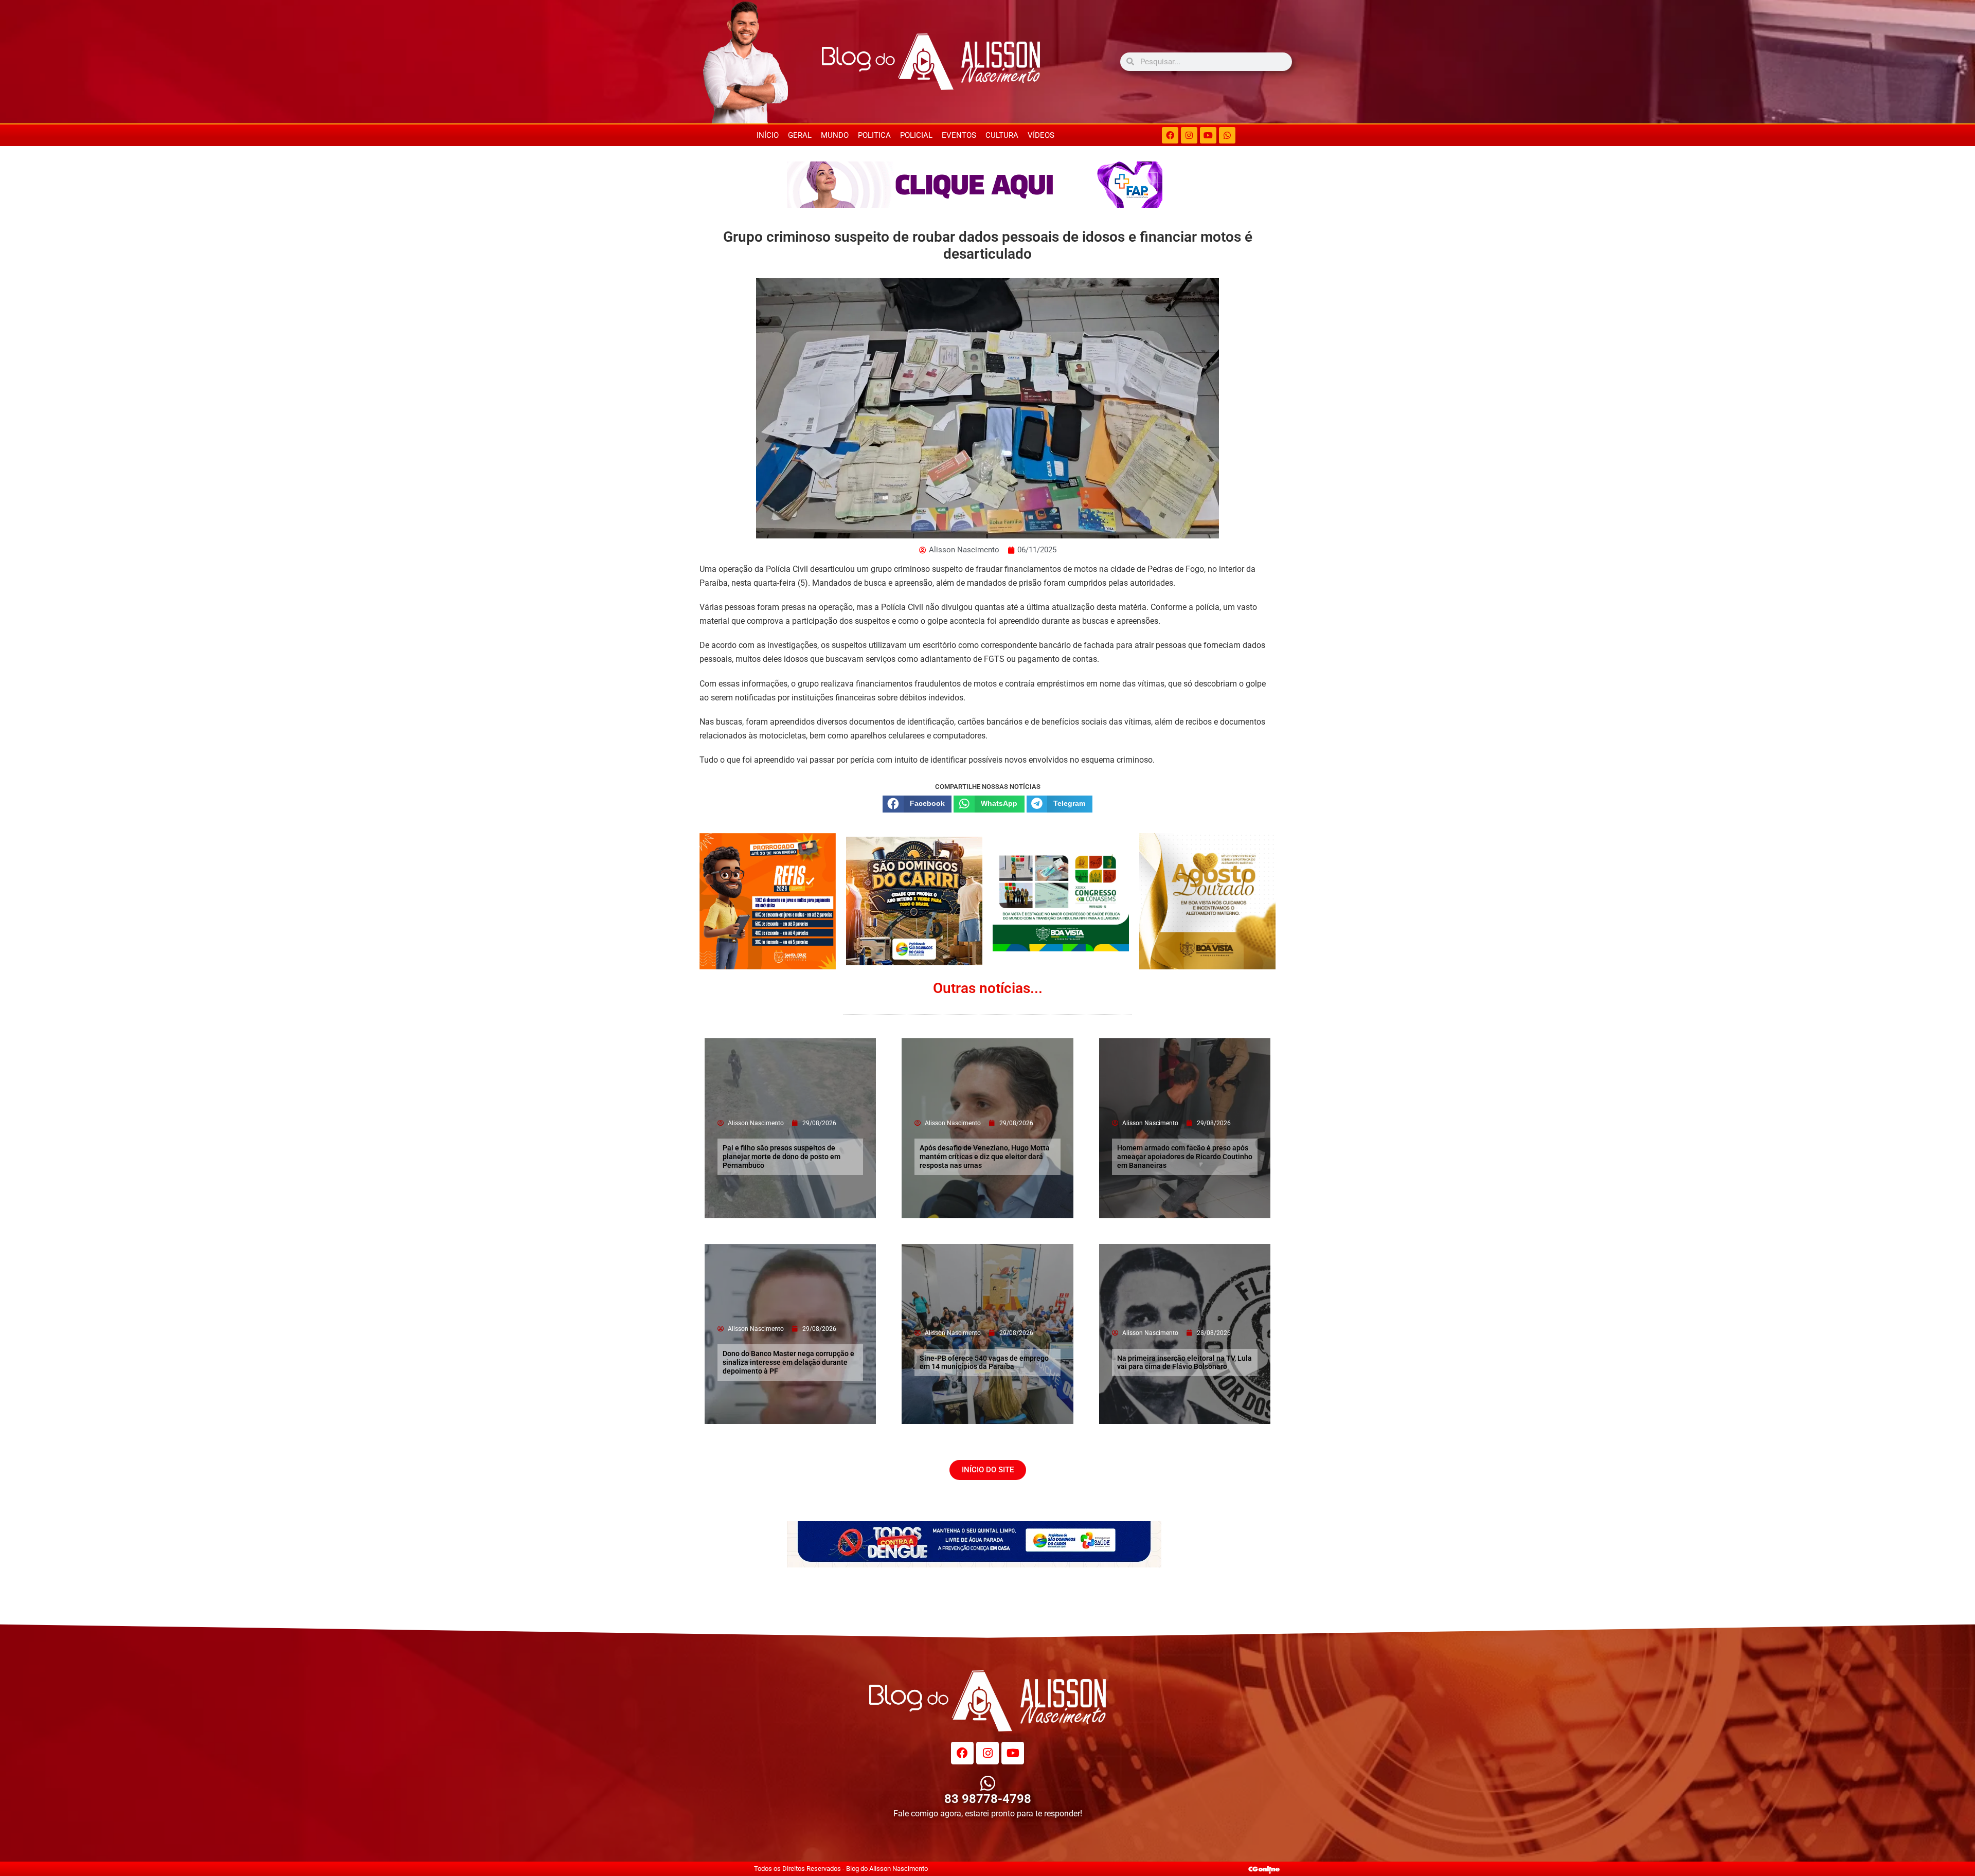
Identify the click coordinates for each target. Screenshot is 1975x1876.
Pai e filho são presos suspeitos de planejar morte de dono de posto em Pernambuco (782, 1157)
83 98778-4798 (988, 1799)
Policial (916, 135)
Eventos (959, 135)
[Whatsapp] (1227, 135)
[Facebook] (1170, 135)
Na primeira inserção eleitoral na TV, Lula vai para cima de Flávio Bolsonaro (1184, 1363)
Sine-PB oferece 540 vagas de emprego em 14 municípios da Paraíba (984, 1363)
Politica (874, 135)
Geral (800, 135)
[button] (917, 804)
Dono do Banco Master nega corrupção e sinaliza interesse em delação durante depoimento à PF (788, 1362)
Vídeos (1041, 135)
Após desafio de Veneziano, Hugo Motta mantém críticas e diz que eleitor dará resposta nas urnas (985, 1157)
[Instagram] (1189, 135)
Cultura (1002, 135)
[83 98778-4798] (988, 1783)
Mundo (835, 135)
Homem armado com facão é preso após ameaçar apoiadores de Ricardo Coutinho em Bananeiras (1185, 1157)
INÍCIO (768, 135)
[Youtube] (1208, 135)
